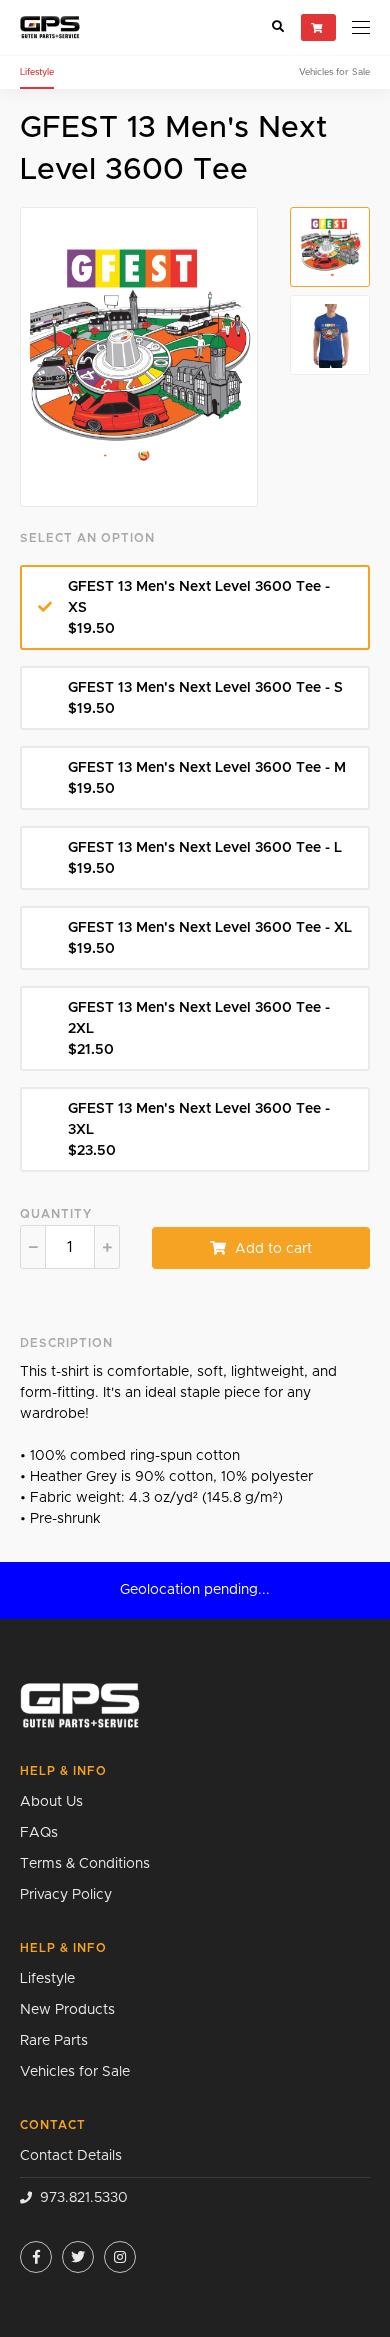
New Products (67, 2010)
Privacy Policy (66, 1895)
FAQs (39, 1833)
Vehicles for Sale (334, 72)
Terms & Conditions (85, 1864)
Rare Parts (54, 2041)
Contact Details (71, 2156)
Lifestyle (37, 72)
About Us (51, 1802)
